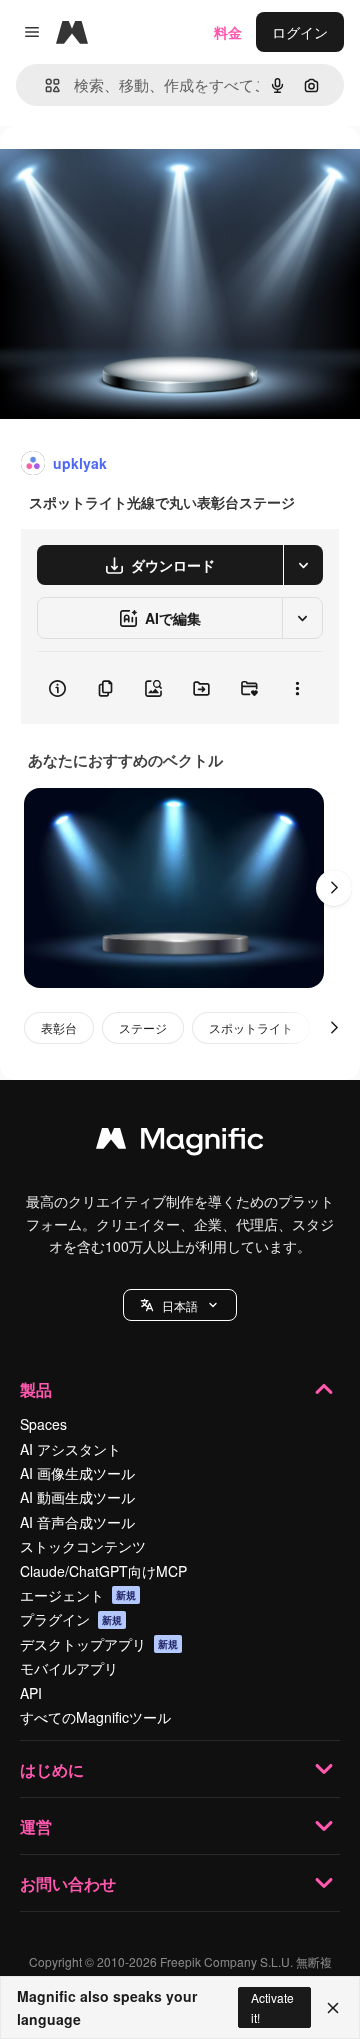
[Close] (333, 2008)
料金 (228, 32)
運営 (36, 1826)
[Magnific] (180, 1143)
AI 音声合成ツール (77, 1522)
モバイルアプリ (69, 1668)
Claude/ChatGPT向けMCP (103, 1571)
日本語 (180, 1305)
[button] (180, 1305)
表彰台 (59, 1027)
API (31, 1693)
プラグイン (71, 1619)
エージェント (78, 1595)
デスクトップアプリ (99, 1644)
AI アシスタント (70, 1449)
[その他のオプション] (297, 688)
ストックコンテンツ (83, 1546)
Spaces (43, 1424)
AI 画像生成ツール (77, 1473)
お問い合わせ (68, 1883)
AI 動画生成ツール (77, 1497)
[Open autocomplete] (44, 85)
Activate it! (272, 2007)
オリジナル (137, 171)
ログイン (300, 32)
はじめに (52, 1769)
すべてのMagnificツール (95, 1717)
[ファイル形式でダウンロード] (303, 565)
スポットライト (251, 1027)
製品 (36, 1389)
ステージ (143, 1027)
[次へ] (334, 888)
